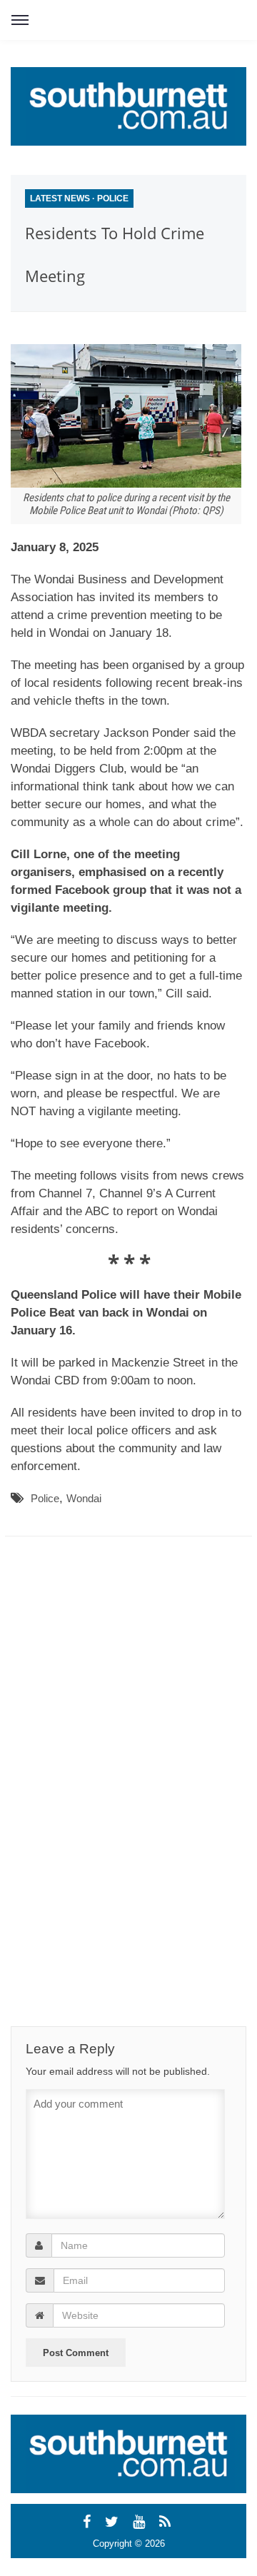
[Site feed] (167, 2522)
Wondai (84, 1498)
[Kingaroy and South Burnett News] (128, 106)
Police (113, 198)
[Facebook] (89, 2522)
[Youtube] (141, 2522)
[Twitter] (114, 2522)
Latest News (60, 198)
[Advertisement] (134, 1651)
